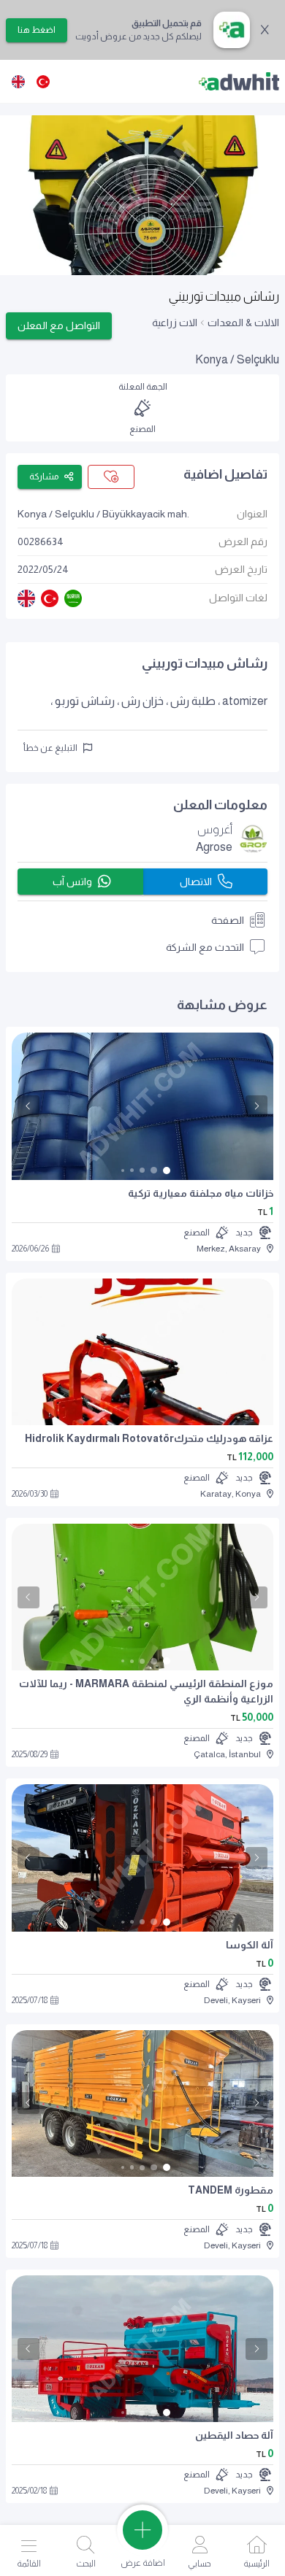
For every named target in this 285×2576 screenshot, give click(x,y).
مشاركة (44, 477)
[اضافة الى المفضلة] (111, 477)
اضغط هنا (37, 30)
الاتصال (196, 882)
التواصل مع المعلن (59, 325)
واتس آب (72, 882)
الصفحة (228, 920)
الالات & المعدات (243, 323)
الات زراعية (175, 323)
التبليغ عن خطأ (50, 748)
